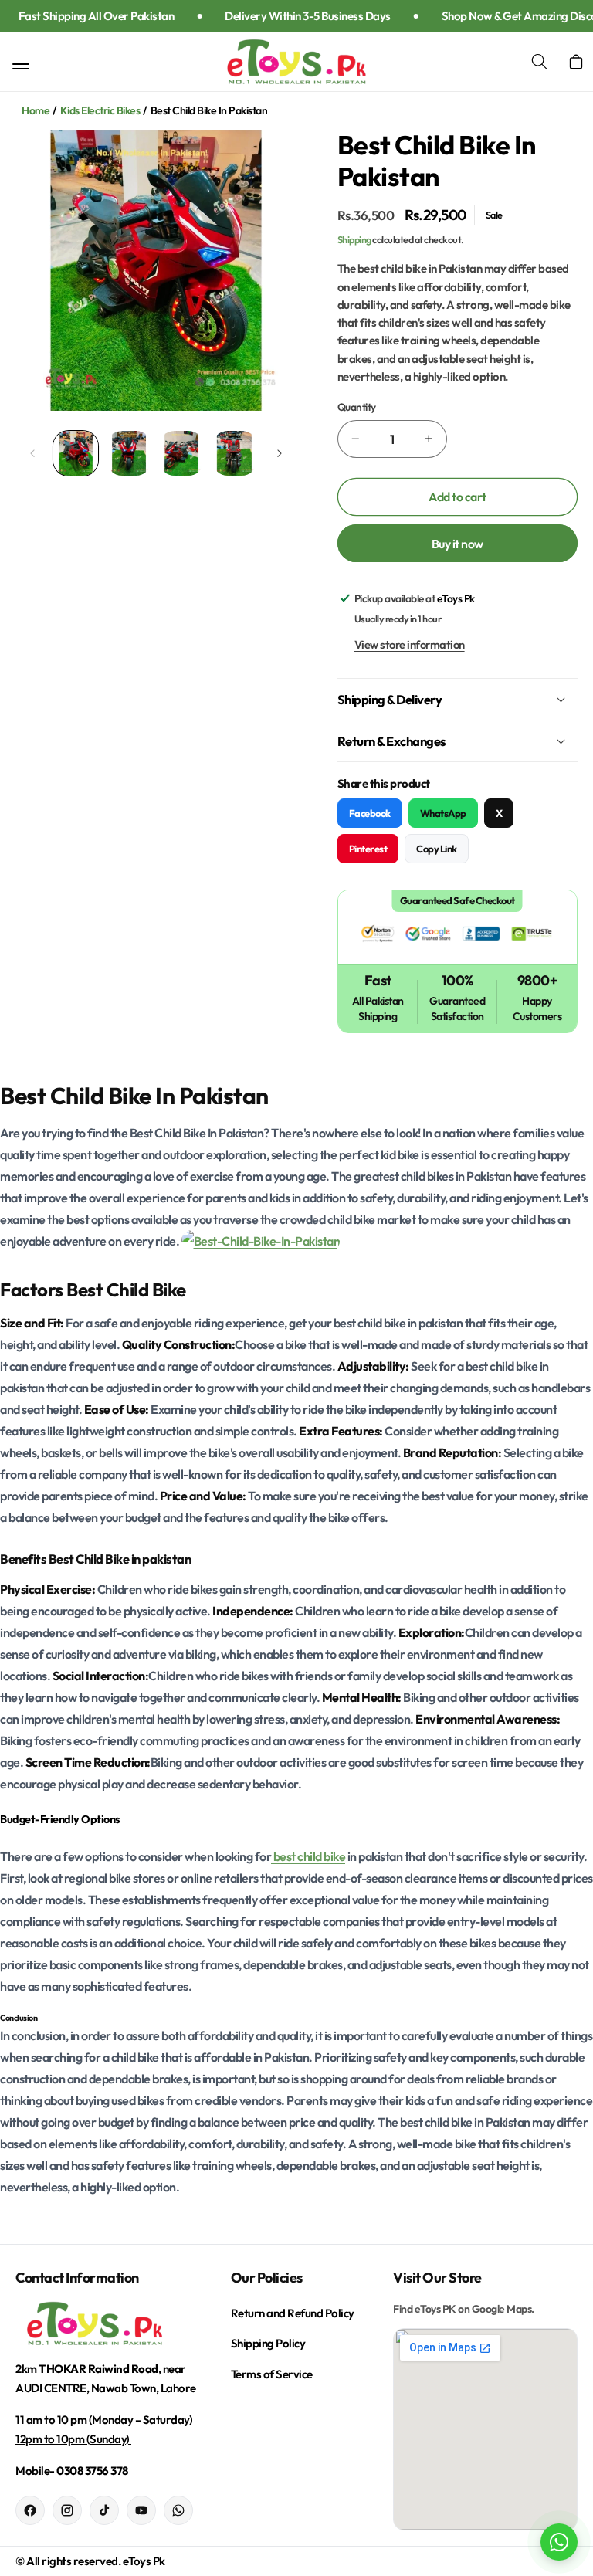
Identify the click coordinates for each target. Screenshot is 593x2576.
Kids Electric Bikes (100, 110)
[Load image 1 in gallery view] (76, 453)
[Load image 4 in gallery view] (235, 453)
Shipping (354, 239)
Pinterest (368, 849)
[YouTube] (141, 2510)
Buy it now (457, 544)
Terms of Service (272, 2374)
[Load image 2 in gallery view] (129, 453)
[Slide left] (32, 453)
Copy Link (437, 849)
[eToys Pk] (108, 2324)
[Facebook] (30, 2510)
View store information (410, 644)
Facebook (370, 813)
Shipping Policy (268, 2343)
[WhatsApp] (178, 2510)
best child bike (308, 1856)
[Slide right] (280, 453)
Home (36, 110)
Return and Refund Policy (293, 2313)
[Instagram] (67, 2510)
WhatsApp (443, 813)
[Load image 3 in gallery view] (181, 453)
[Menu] (20, 64)
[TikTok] (104, 2510)
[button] (548, 62)
